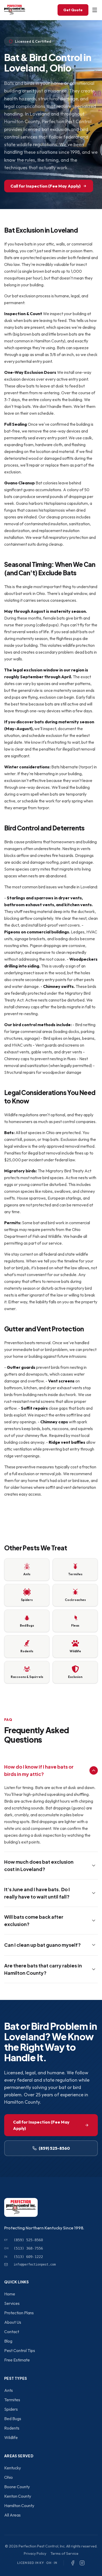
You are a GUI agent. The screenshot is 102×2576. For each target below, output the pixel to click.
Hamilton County (19, 2506)
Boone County (17, 2487)
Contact (12, 2332)
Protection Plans (19, 2313)
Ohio (8, 2477)
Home (10, 2294)
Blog (8, 2341)
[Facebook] (73, 2563)
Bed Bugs (13, 2419)
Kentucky (13, 2468)
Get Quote (73, 10)
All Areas (12, 2515)
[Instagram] (82, 2563)
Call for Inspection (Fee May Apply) (46, 186)
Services (12, 2303)
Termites (12, 2400)
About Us (13, 2322)
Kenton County (18, 2496)
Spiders (11, 2409)
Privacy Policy (35, 2553)
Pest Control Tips (20, 2350)
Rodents (12, 2428)
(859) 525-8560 (54, 2148)
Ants (8, 2390)
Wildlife (11, 2437)
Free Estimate (17, 2360)
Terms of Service (64, 2553)
